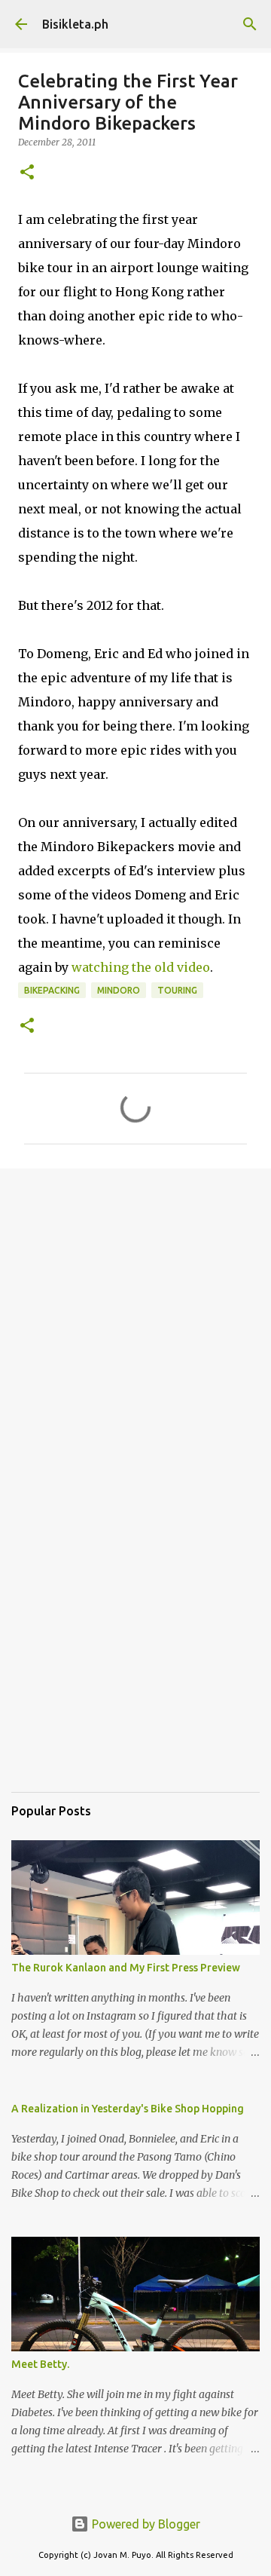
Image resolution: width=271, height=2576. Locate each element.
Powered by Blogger (145, 2524)
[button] (27, 173)
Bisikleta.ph (75, 24)
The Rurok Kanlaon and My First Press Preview (126, 1968)
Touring (177, 990)
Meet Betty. (40, 2364)
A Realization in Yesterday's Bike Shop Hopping (128, 2109)
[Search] (250, 24)
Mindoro (119, 990)
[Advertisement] (135, 1327)
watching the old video (141, 967)
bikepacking (52, 990)
